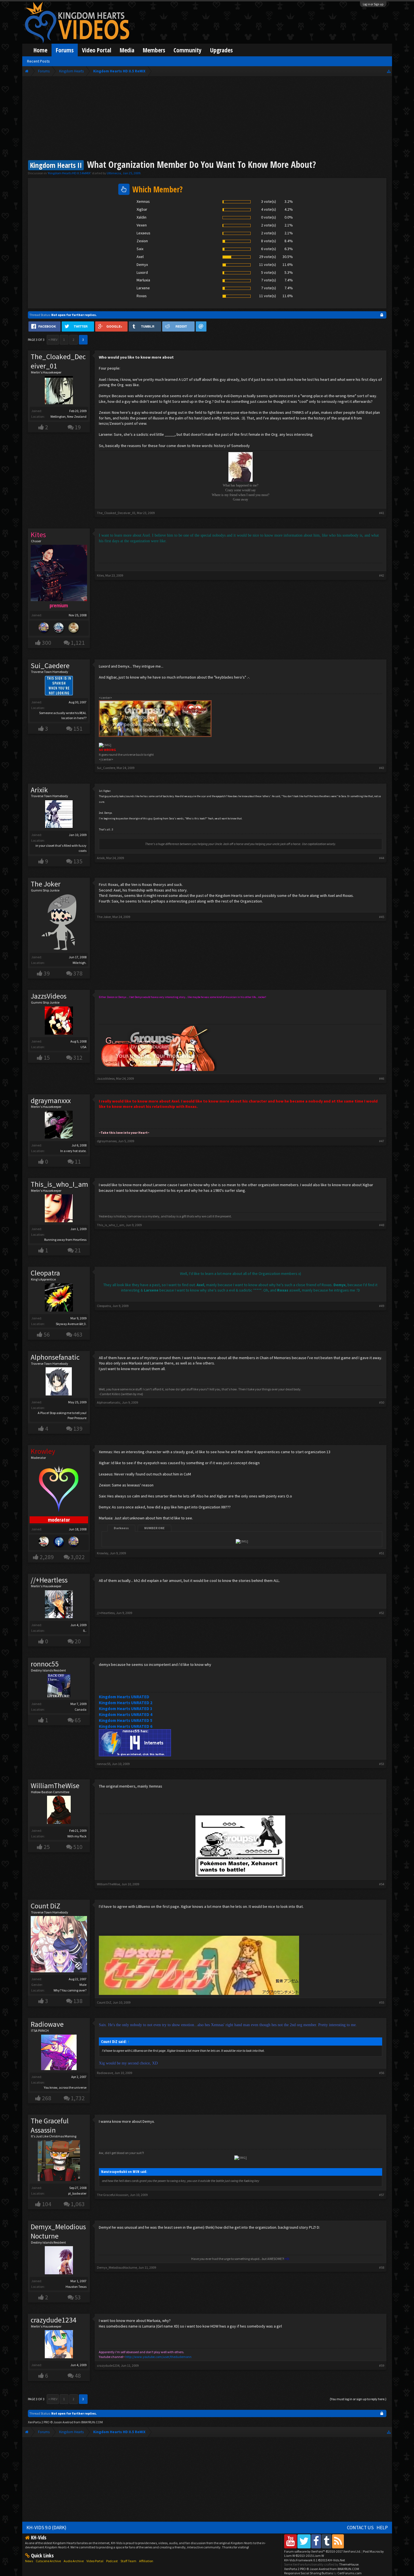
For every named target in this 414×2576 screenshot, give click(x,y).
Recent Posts (38, 61)
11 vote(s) (268, 265)
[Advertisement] (207, 119)
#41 (382, 513)
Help (382, 2528)
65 (78, 1720)
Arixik (39, 790)
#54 (382, 1884)
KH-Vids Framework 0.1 (315, 2560)
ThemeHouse (349, 2564)
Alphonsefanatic (55, 1357)
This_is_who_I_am (59, 1184)
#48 (382, 1225)
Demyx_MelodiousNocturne (58, 2231)
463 (78, 1334)
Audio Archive (74, 2561)
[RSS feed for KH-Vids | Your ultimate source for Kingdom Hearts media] (338, 2541)
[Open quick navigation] (389, 71)
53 (78, 2297)
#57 (382, 2195)
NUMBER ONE (154, 1528)
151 (78, 729)
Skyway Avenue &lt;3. (71, 1324)
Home (40, 50)
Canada (81, 1709)
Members (154, 50)
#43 (382, 768)
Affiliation (146, 2561)
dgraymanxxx (51, 1101)
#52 (382, 1613)
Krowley (103, 1553)
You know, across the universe (65, 2087)
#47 (382, 1141)
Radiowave (47, 2024)
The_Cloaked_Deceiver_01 (58, 361)
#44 (382, 858)
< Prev (53, 340)
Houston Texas (76, 2287)
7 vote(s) (269, 280)
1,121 (78, 643)
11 (78, 1162)
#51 (382, 1553)
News (29, 2561)
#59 (382, 2365)
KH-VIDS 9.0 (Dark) (46, 2528)
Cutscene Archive (48, 2561)
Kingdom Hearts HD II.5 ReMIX (69, 173)
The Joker (46, 884)
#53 (382, 1764)
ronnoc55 (45, 1664)
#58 (382, 2267)
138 (78, 2001)
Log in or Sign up (373, 4)
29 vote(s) (268, 257)
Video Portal (97, 50)
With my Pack (77, 1836)
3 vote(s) (269, 201)
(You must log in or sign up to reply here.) (358, 2399)
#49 (382, 1306)
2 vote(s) (269, 225)
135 (78, 861)
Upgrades (221, 50)
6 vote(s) (269, 249)
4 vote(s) (269, 209)
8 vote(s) (269, 241)
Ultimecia (114, 173)
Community (188, 50)
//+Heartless (49, 1580)
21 (78, 1250)
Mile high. (80, 963)
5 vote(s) (269, 272)
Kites (100, 575)
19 (78, 427)
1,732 (78, 2098)
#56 (382, 2073)
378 (78, 973)
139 (78, 1429)
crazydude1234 (54, 2320)
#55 (382, 2002)
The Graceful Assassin (50, 2125)
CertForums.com (350, 2573)
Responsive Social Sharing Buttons (309, 2573)
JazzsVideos (49, 996)
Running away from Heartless (65, 1240)
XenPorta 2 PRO (39, 2422)
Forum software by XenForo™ (323, 2551)
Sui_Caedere (50, 666)
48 (78, 2376)
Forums (65, 50)
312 (78, 1058)
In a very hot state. (73, 1151)
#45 (382, 917)
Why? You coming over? (70, 1990)
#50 (382, 1402)
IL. (85, 1631)
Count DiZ (45, 1906)
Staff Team (128, 2561)
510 (78, 1847)
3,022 (78, 1557)
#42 (382, 575)
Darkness (121, 1528)
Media (127, 50)
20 (78, 1641)
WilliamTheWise (55, 1786)
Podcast (112, 2561)
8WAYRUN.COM (92, 2422)
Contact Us (360, 2528)
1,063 (78, 2204)
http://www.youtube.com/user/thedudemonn (158, 2357)
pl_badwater (77, 2193)
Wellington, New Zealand (68, 416)
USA (84, 1047)
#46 (382, 1078)
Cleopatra (45, 1273)
